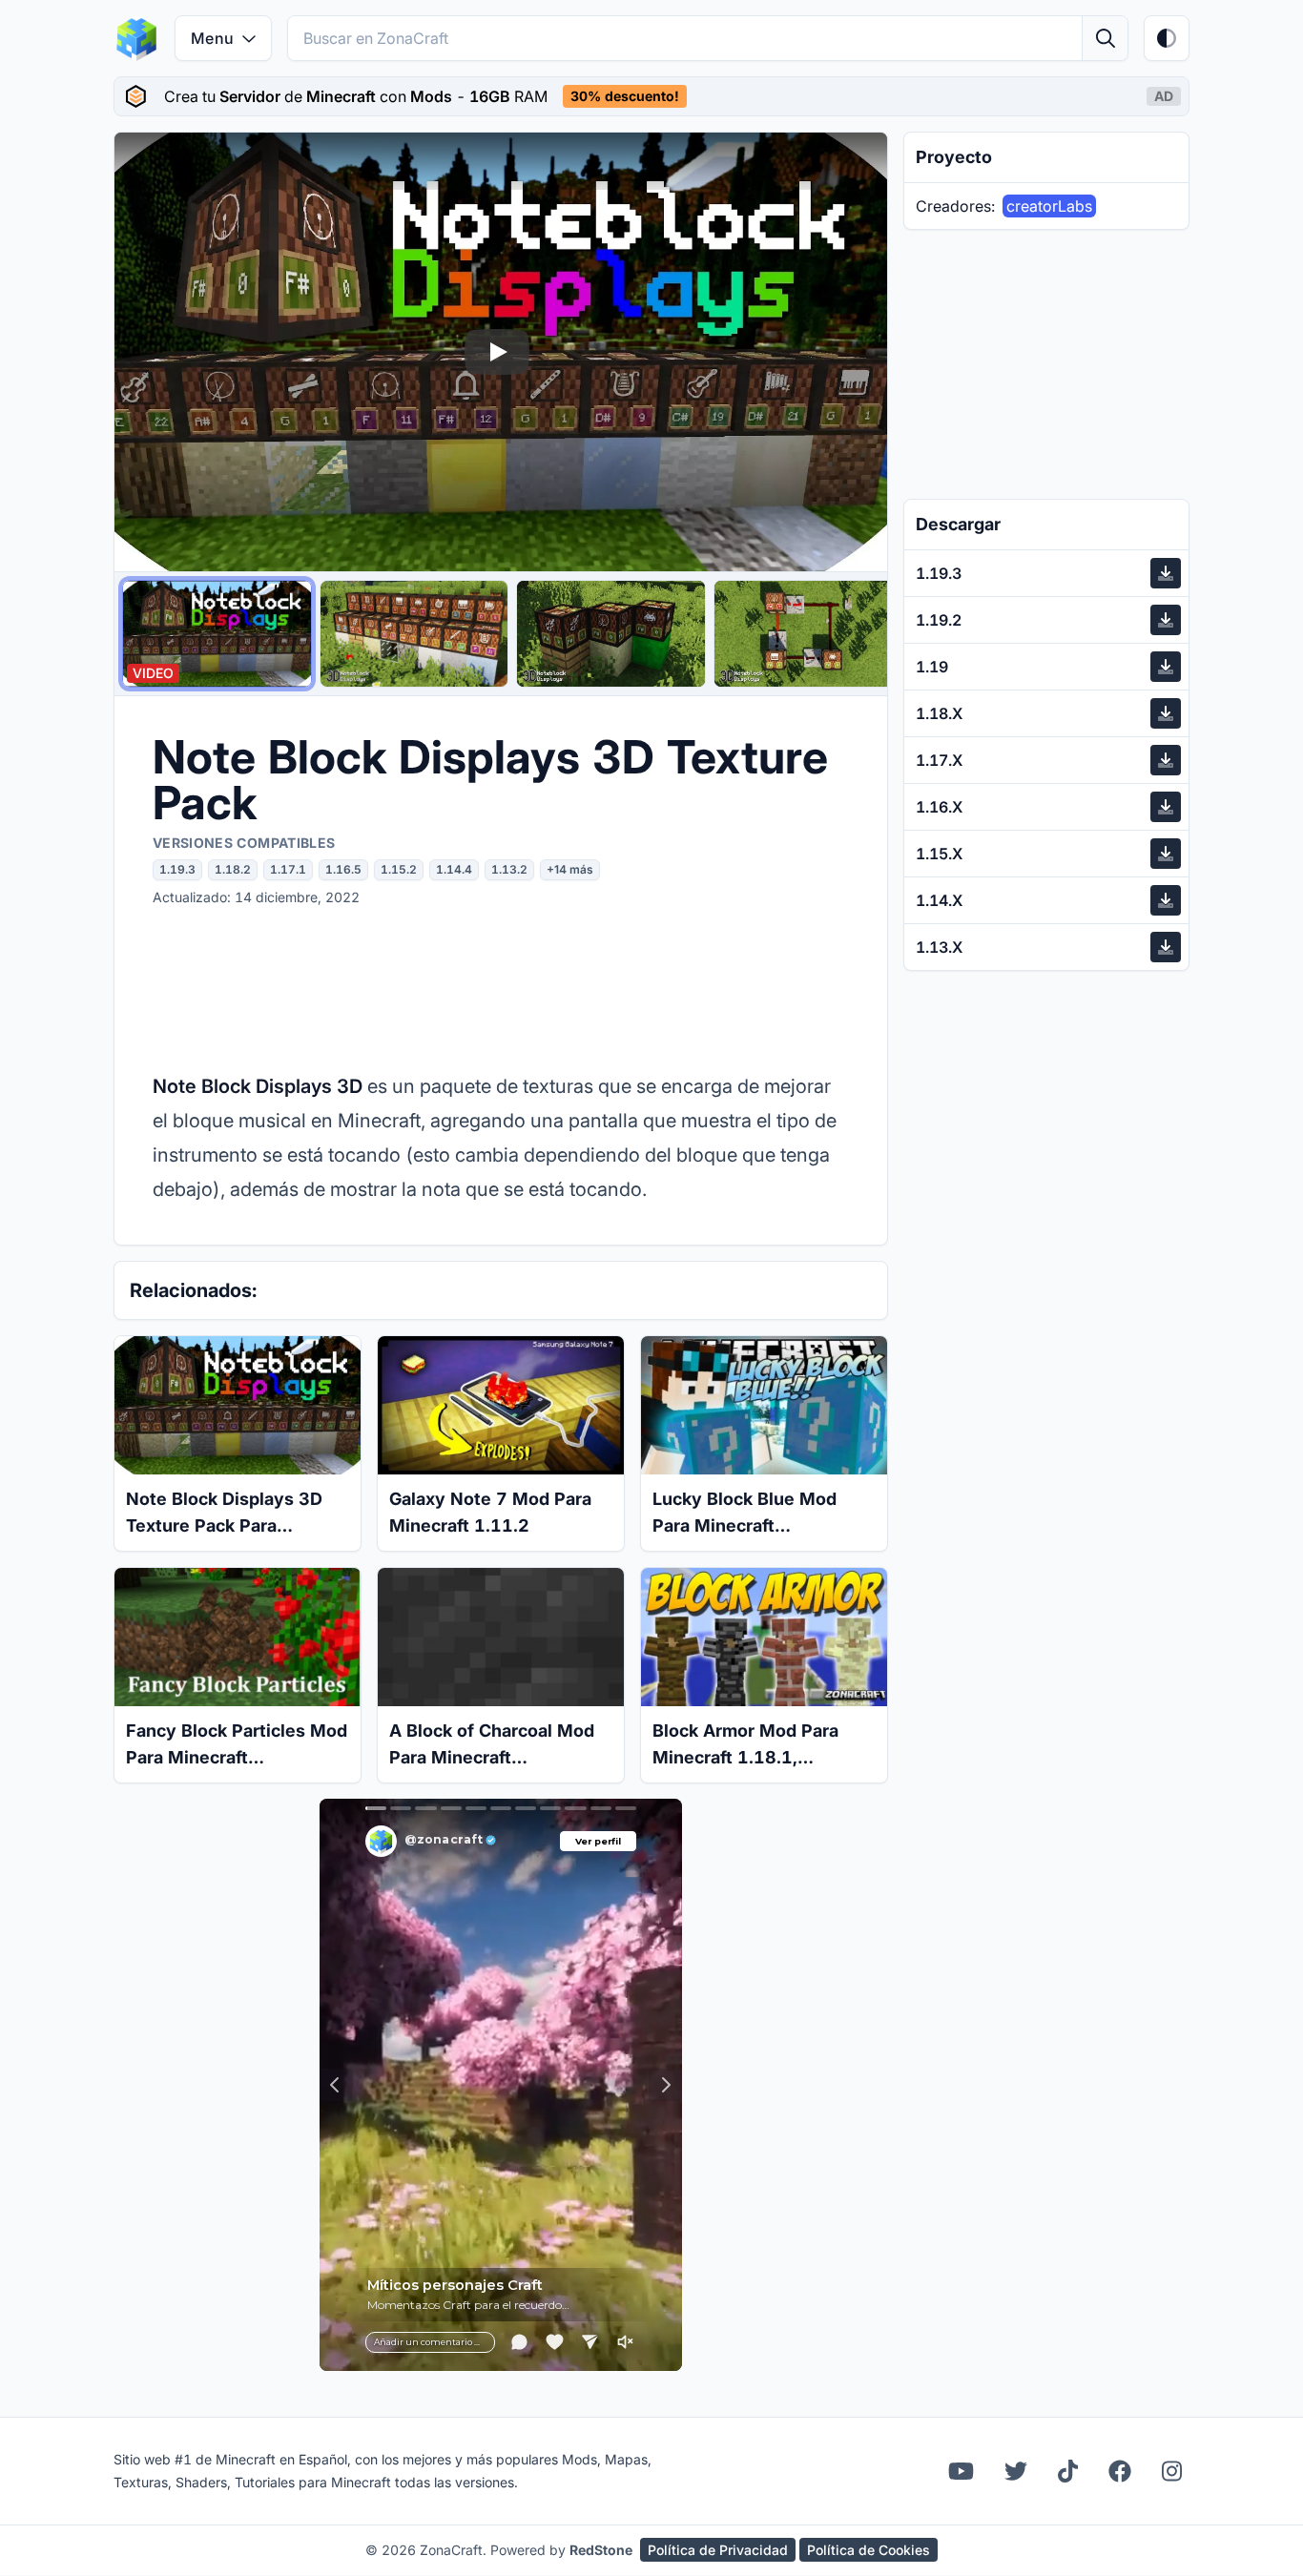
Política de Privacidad (718, 2550)
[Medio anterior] (147, 352)
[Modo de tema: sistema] (1167, 38)
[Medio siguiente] (855, 352)
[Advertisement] (501, 988)
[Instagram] (1172, 2471)
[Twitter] (1016, 2471)
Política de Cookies (869, 2550)
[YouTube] (961, 2471)
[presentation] (651, 96)
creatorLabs (1049, 206)
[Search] (1105, 38)
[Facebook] (1120, 2471)
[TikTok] (1068, 2471)
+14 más (570, 869)
